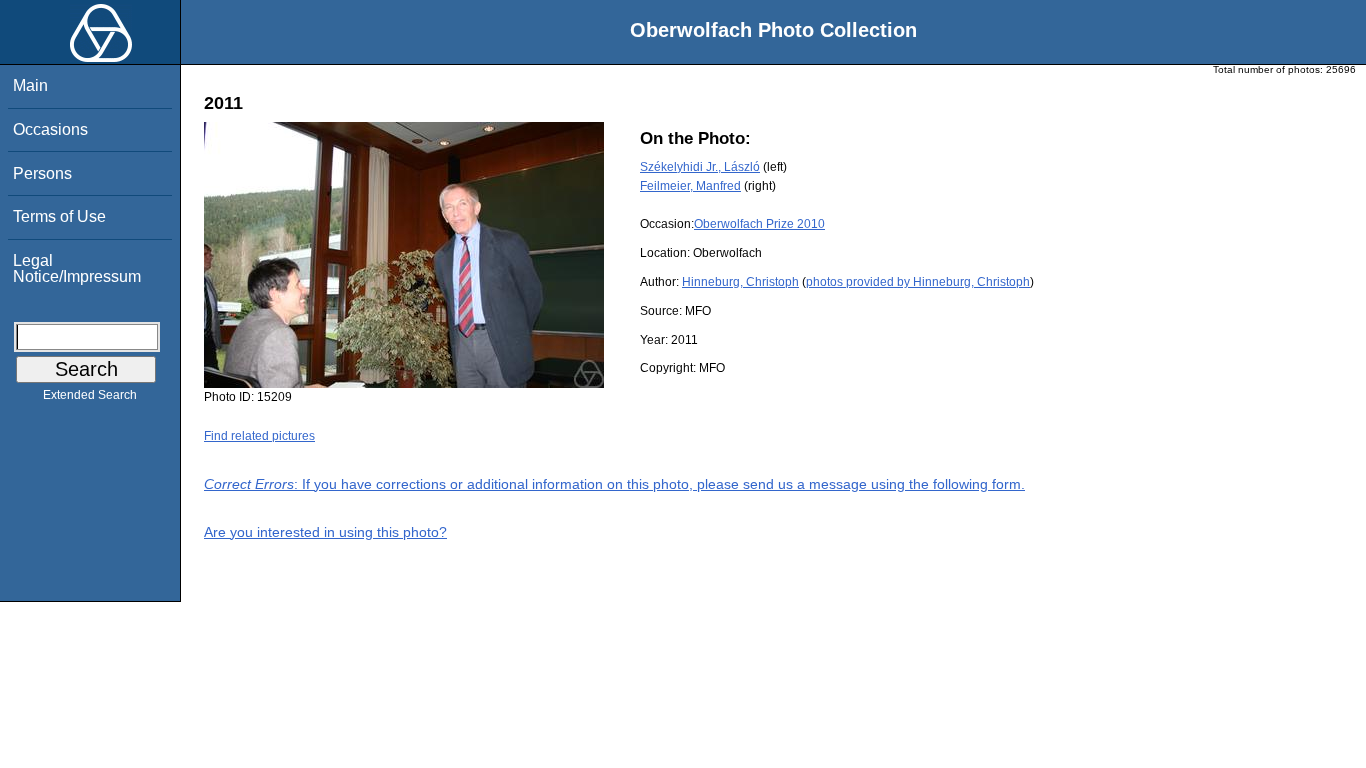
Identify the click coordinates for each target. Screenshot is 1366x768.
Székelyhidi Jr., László (700, 167)
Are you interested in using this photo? (325, 532)
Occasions (50, 129)
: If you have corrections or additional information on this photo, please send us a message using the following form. (614, 484)
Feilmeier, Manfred (690, 186)
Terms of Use (59, 216)
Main (30, 85)
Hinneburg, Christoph (740, 282)
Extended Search (90, 395)
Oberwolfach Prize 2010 (759, 224)
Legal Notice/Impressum (77, 268)
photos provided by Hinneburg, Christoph (918, 282)
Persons (42, 173)
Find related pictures (259, 436)
